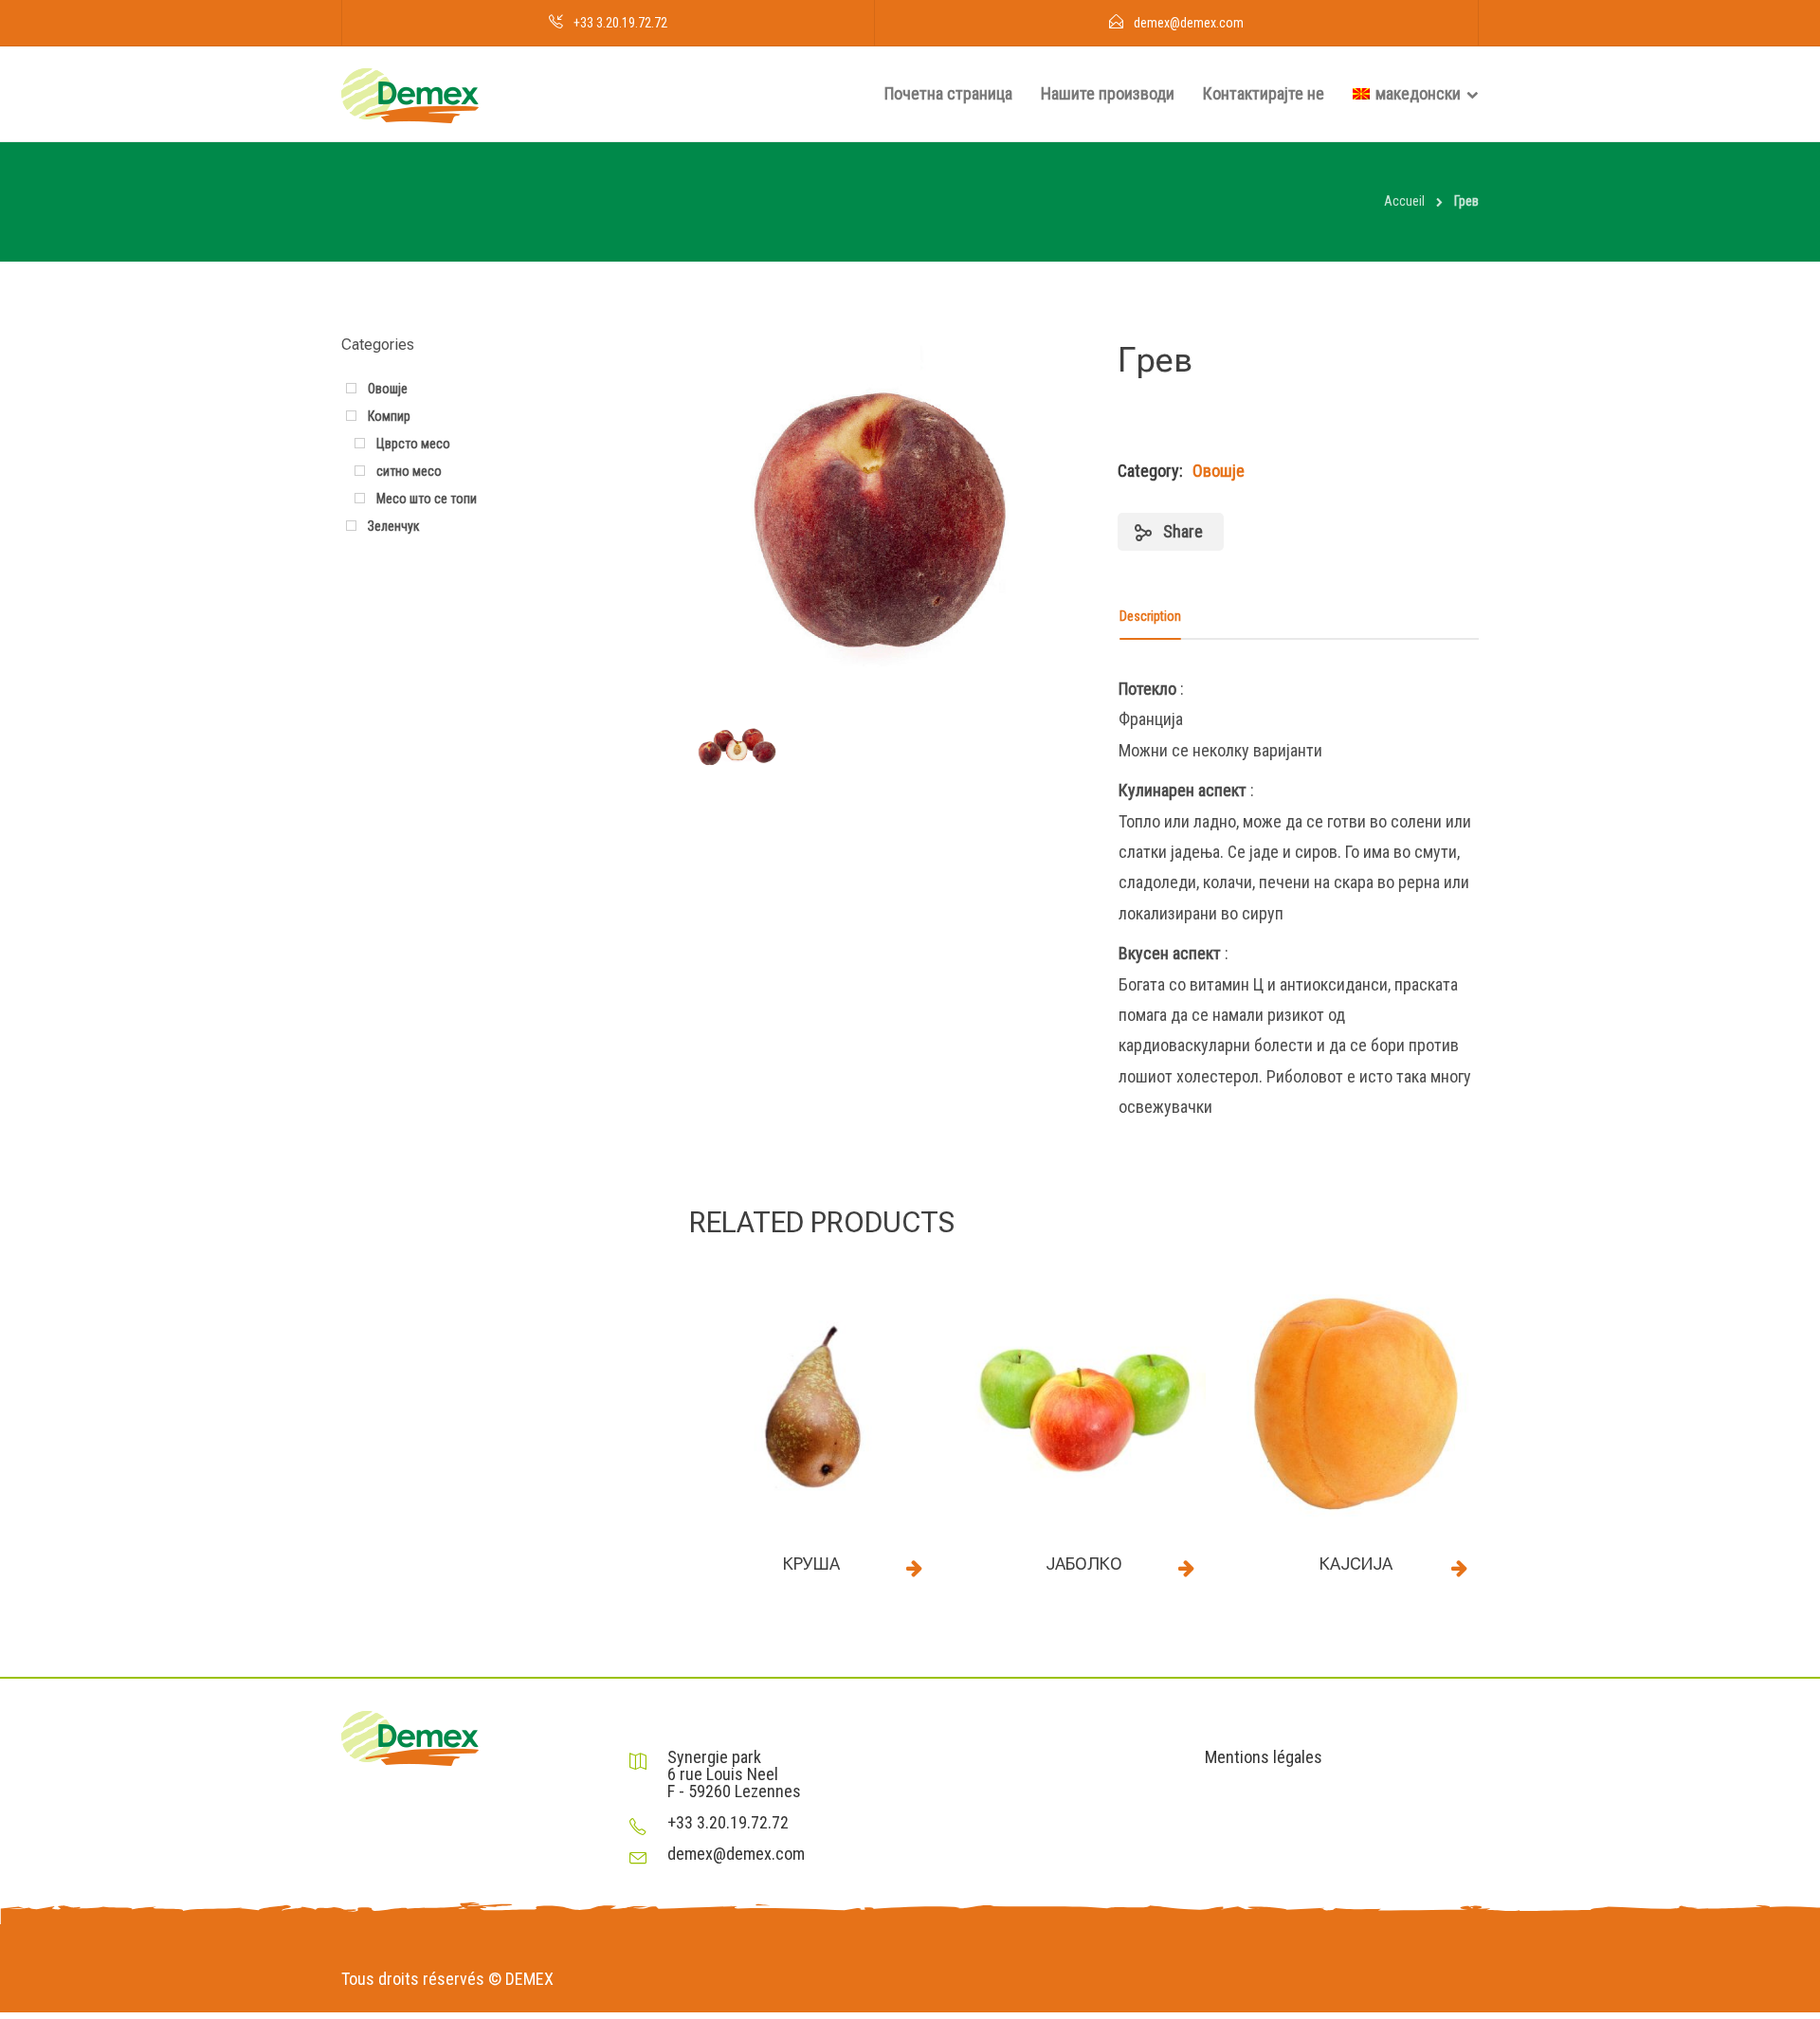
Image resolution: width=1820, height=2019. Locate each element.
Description (1150, 616)
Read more (915, 1568)
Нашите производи (1108, 93)
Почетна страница (948, 93)
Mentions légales (1264, 1757)
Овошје (1219, 471)
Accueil (1404, 201)
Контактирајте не (1264, 93)
